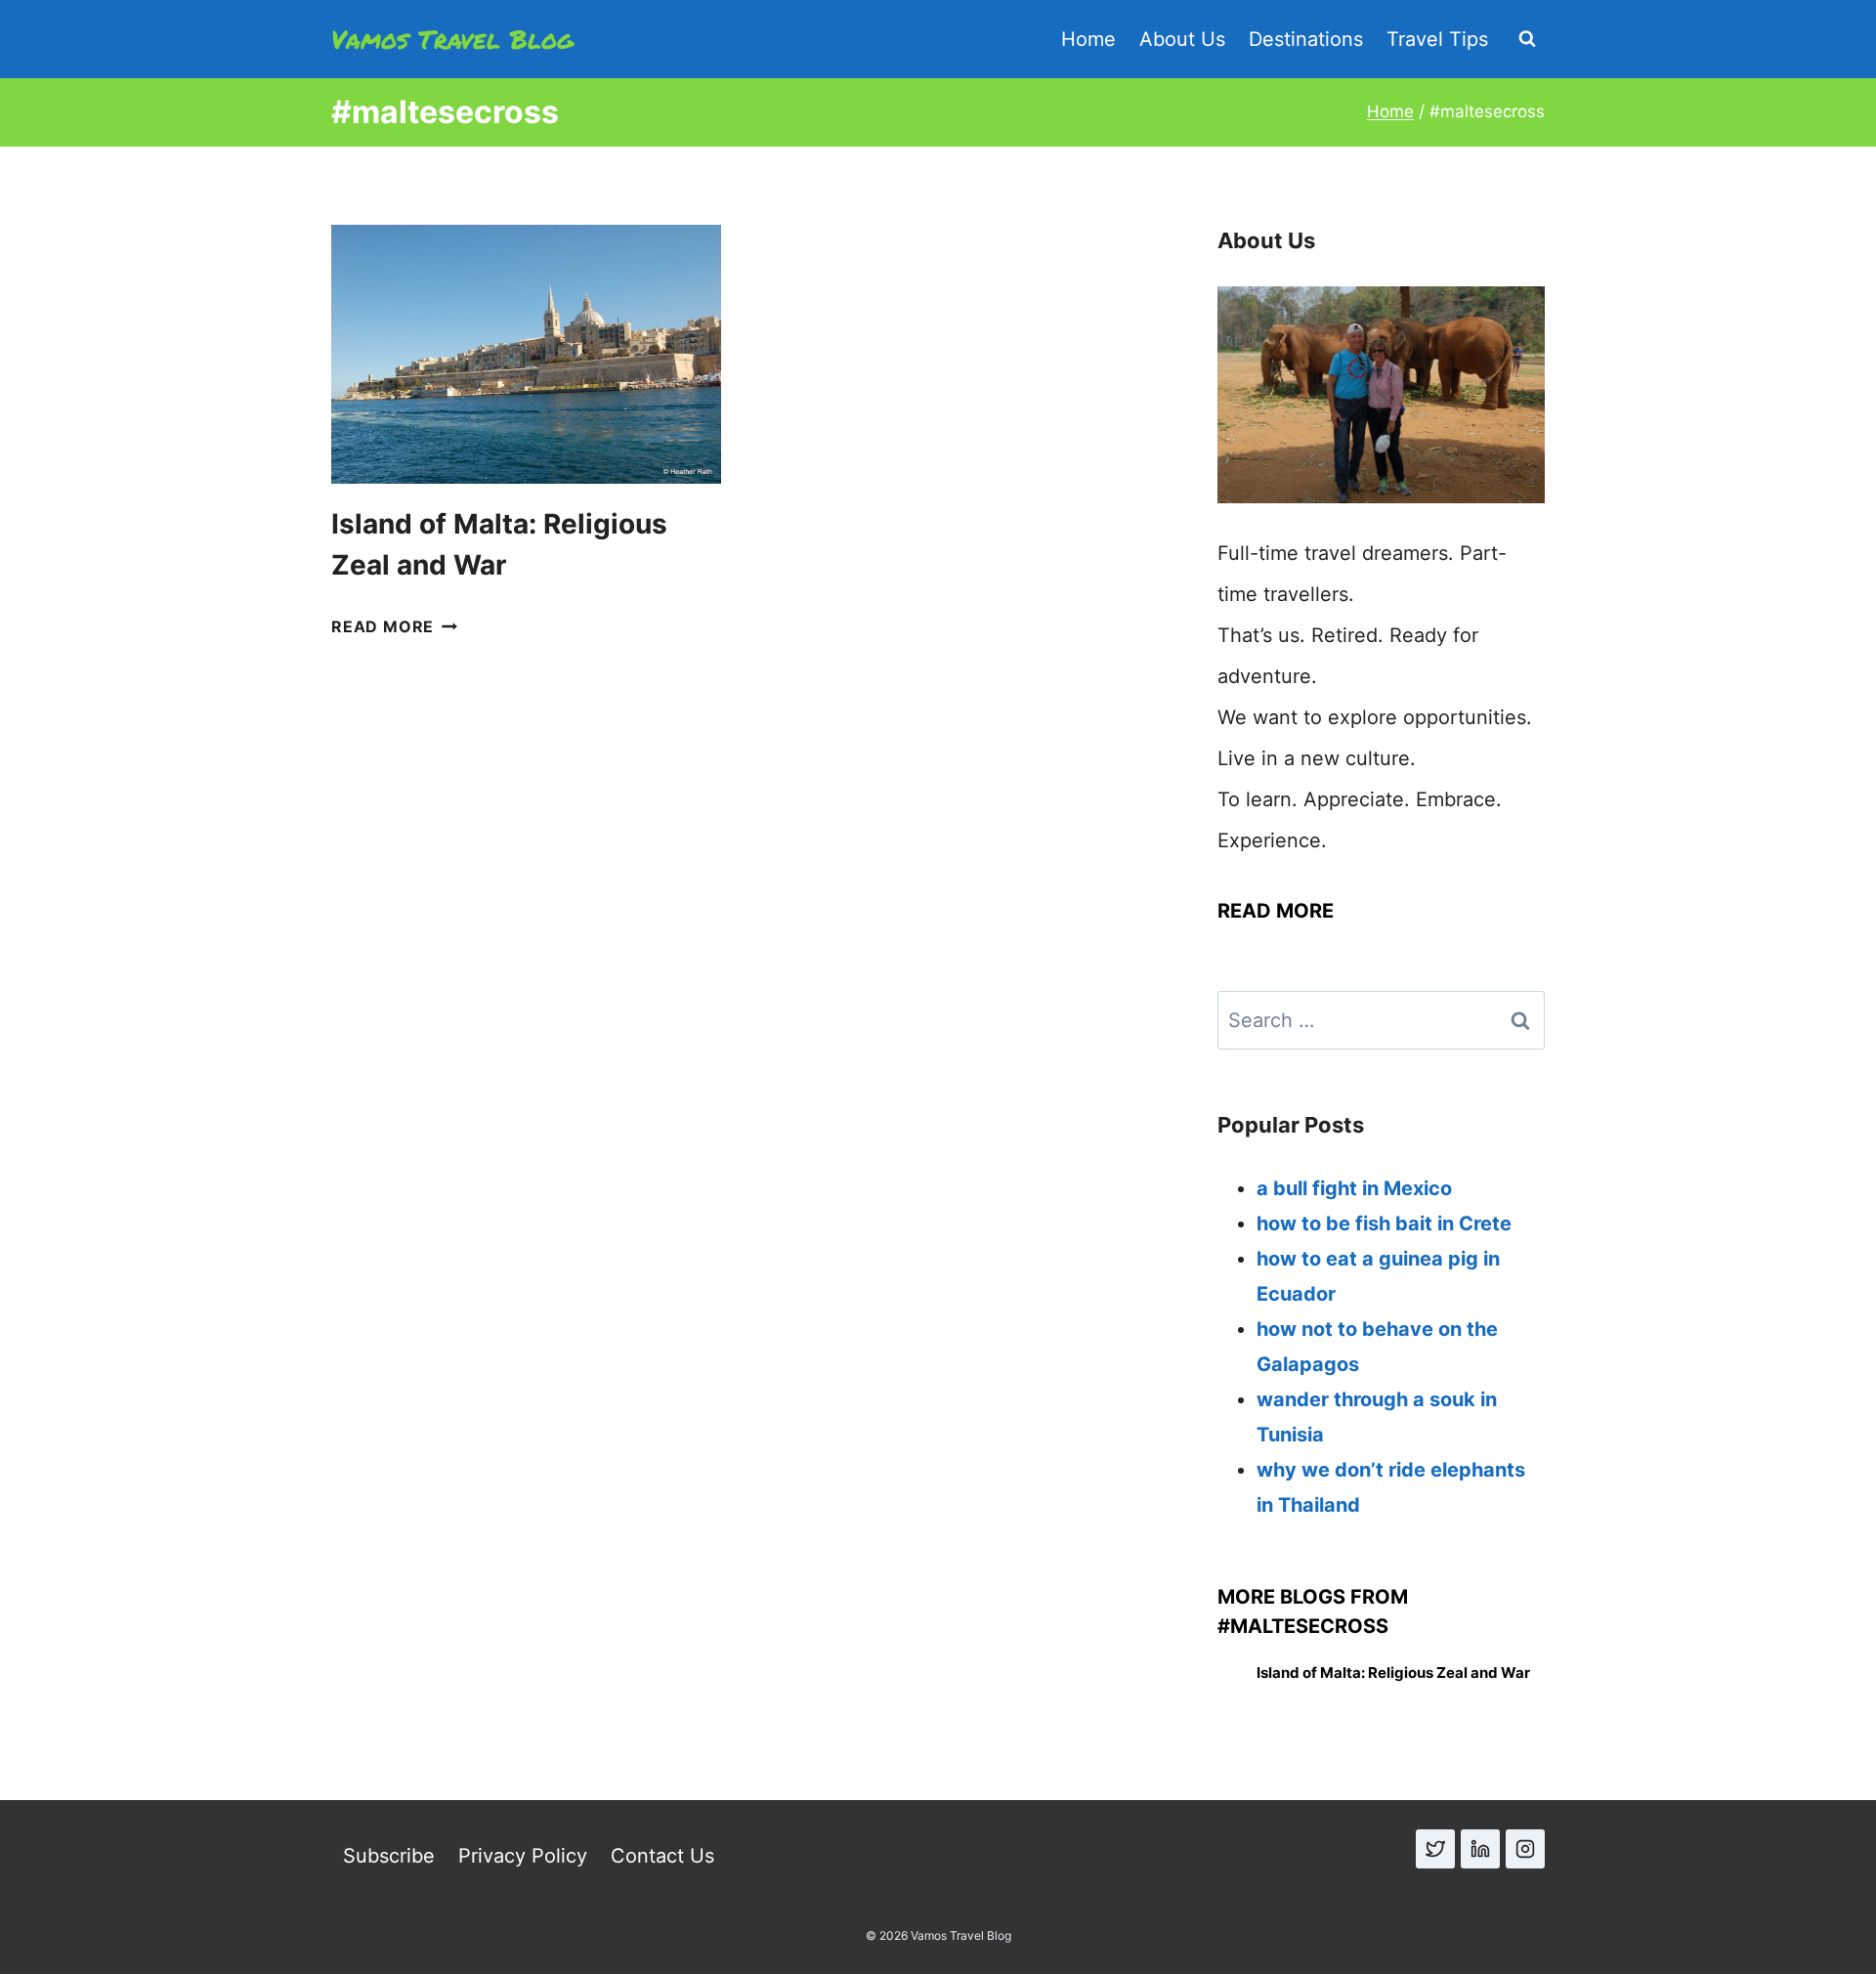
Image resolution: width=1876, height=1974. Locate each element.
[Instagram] (1525, 1849)
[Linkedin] (1480, 1849)
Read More (394, 626)
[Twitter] (1435, 1849)
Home (1088, 39)
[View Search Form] (1527, 39)
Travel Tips (1437, 39)
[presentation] (526, 355)
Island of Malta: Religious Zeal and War (1393, 1673)
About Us (1182, 39)
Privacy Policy (523, 1856)
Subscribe (389, 1856)
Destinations (1306, 39)
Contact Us (662, 1856)
